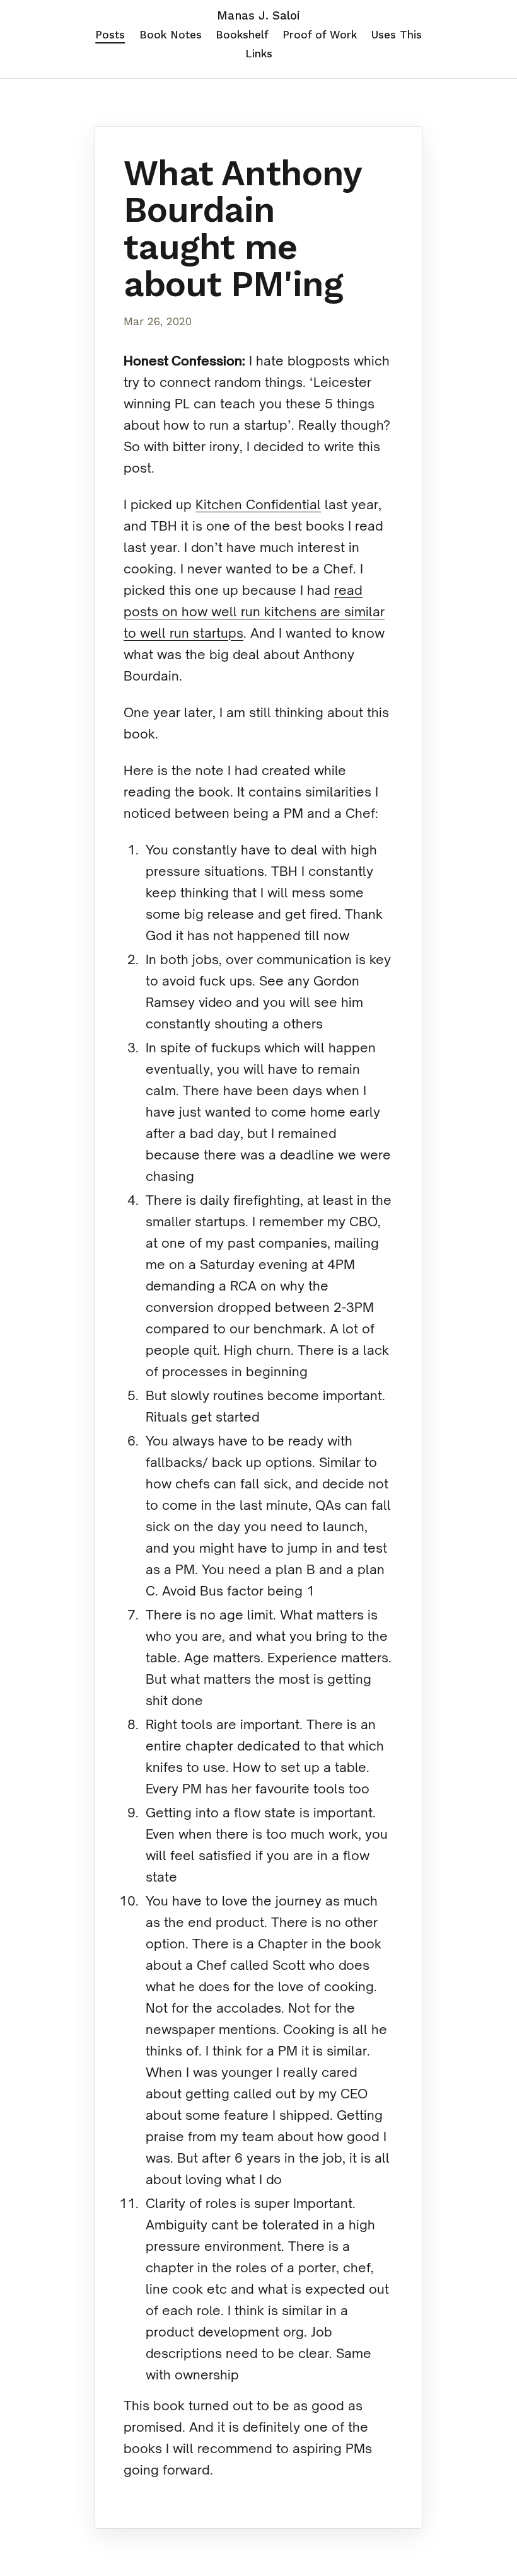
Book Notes (171, 35)
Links (259, 54)
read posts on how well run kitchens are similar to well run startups (254, 612)
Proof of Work (320, 35)
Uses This (397, 35)
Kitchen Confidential (258, 504)
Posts (110, 35)
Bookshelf (242, 35)
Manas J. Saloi (258, 16)
